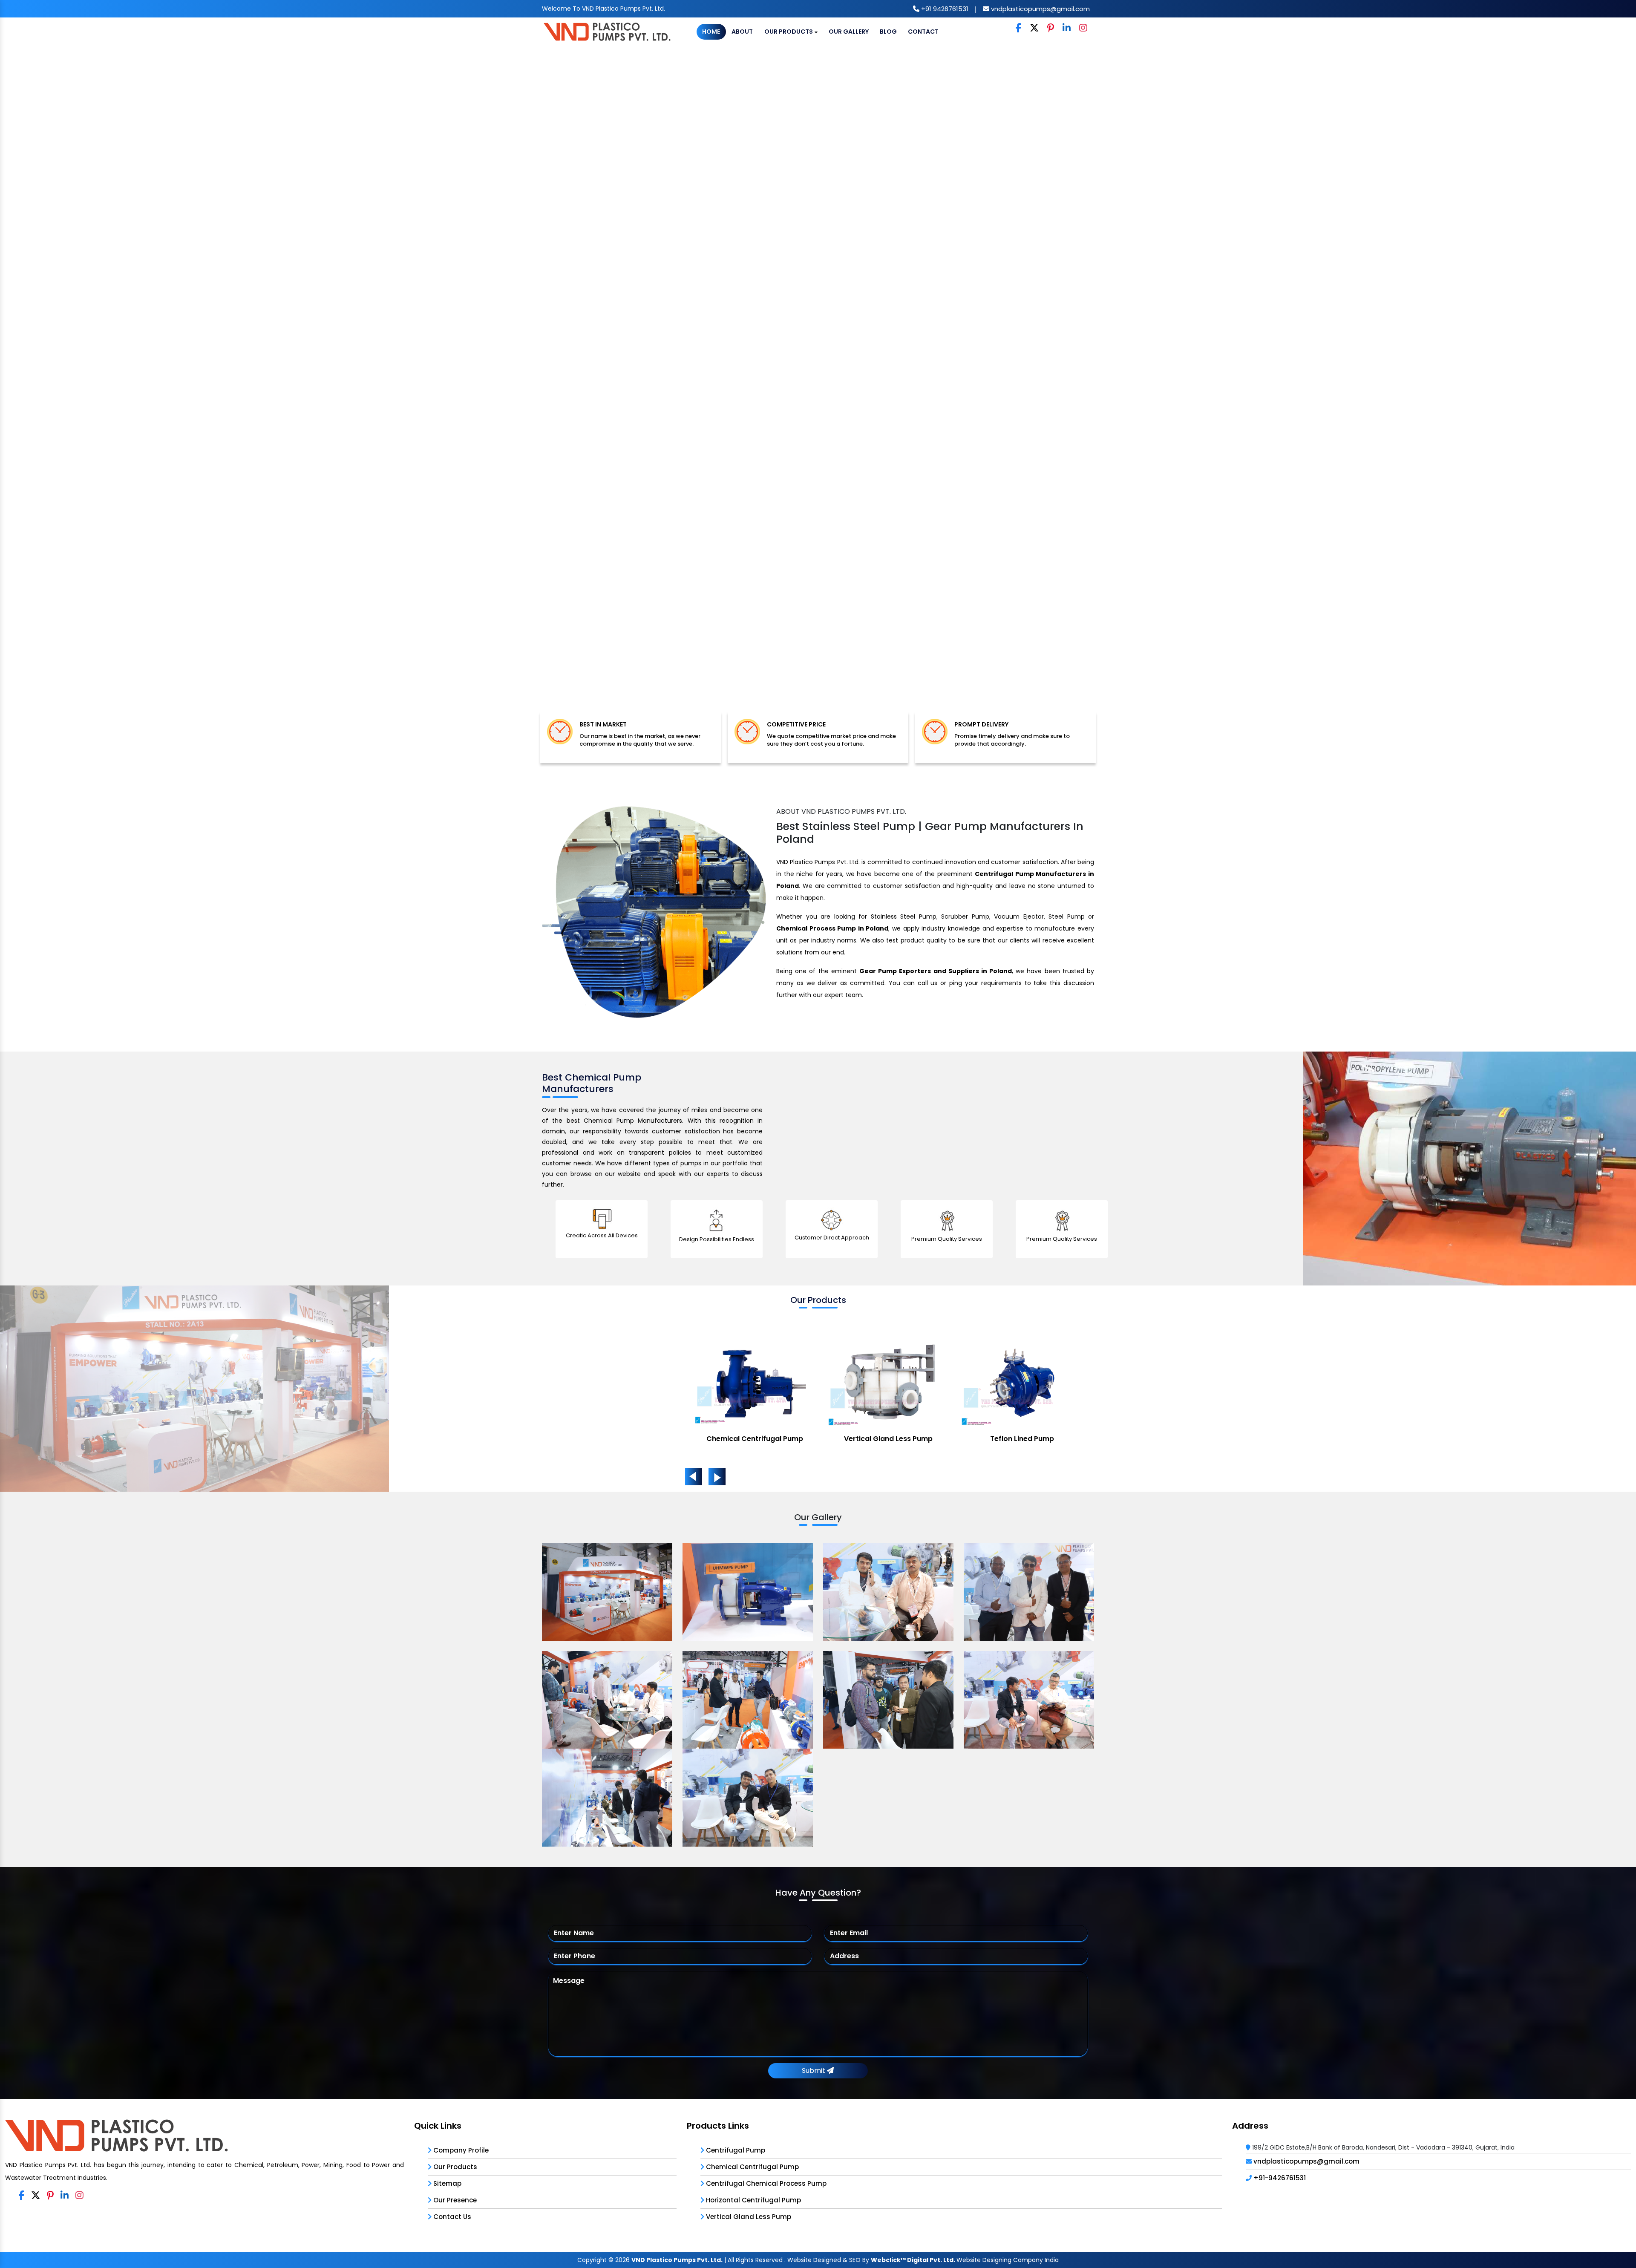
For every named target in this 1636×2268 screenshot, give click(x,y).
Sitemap (446, 2183)
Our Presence (454, 2200)
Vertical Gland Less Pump (748, 2217)
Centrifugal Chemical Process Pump (765, 2183)
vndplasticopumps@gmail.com (1040, 9)
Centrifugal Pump (735, 2150)
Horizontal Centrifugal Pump (753, 2200)
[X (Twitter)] (1034, 28)
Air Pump (889, 1439)
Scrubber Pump (1022, 1439)
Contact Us (451, 2217)
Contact (923, 32)
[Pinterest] (1051, 28)
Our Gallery (849, 32)
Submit (814, 2071)
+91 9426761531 (944, 9)
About (742, 32)
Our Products (789, 32)
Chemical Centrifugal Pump (752, 2167)
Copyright (592, 2260)
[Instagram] (1083, 28)
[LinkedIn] (1067, 28)
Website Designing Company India (1008, 2260)
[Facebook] (1018, 28)
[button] (123, 387)
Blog (888, 32)
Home (711, 32)
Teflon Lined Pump (755, 1439)
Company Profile (460, 2150)
